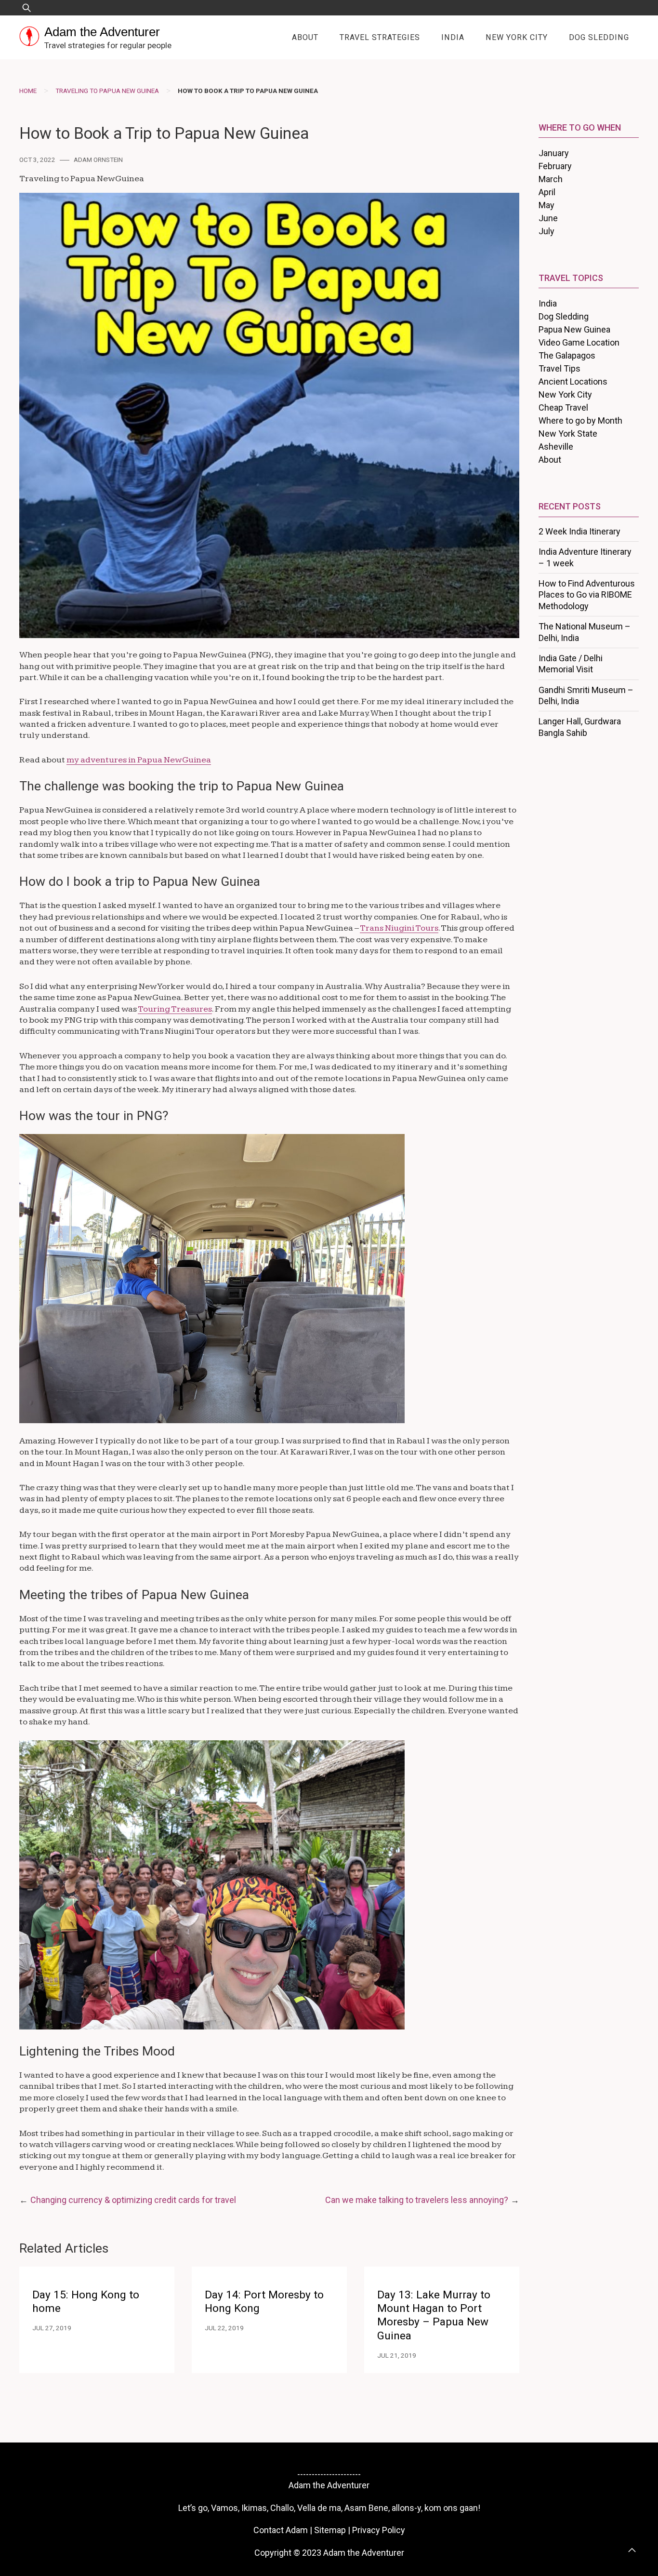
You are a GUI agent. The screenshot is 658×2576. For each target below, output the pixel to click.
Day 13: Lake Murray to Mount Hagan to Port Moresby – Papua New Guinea (434, 2315)
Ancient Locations (573, 381)
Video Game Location (579, 342)
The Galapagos (567, 355)
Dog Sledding (599, 37)
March (551, 179)
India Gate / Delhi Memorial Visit (571, 664)
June (548, 218)
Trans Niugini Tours (399, 928)
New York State (568, 434)
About (305, 37)
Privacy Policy (379, 2530)
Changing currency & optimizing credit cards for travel (133, 2200)
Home (28, 91)
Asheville (556, 447)
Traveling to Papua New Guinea (107, 91)
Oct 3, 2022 (37, 160)
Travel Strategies (380, 37)
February (555, 166)
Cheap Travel (563, 407)
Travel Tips (559, 368)
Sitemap (330, 2530)
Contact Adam (281, 2530)
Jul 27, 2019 (52, 2328)
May (546, 205)
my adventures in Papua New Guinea (139, 760)
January (554, 153)
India (453, 37)
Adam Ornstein (98, 160)
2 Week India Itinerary (579, 531)
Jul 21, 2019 (397, 2355)
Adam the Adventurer (102, 32)
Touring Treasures (175, 1009)
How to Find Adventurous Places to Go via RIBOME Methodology (587, 595)
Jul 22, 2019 (224, 2328)
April (547, 192)
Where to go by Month (580, 420)
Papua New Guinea (574, 329)
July (546, 231)
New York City (517, 37)
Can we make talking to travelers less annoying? (417, 2200)
